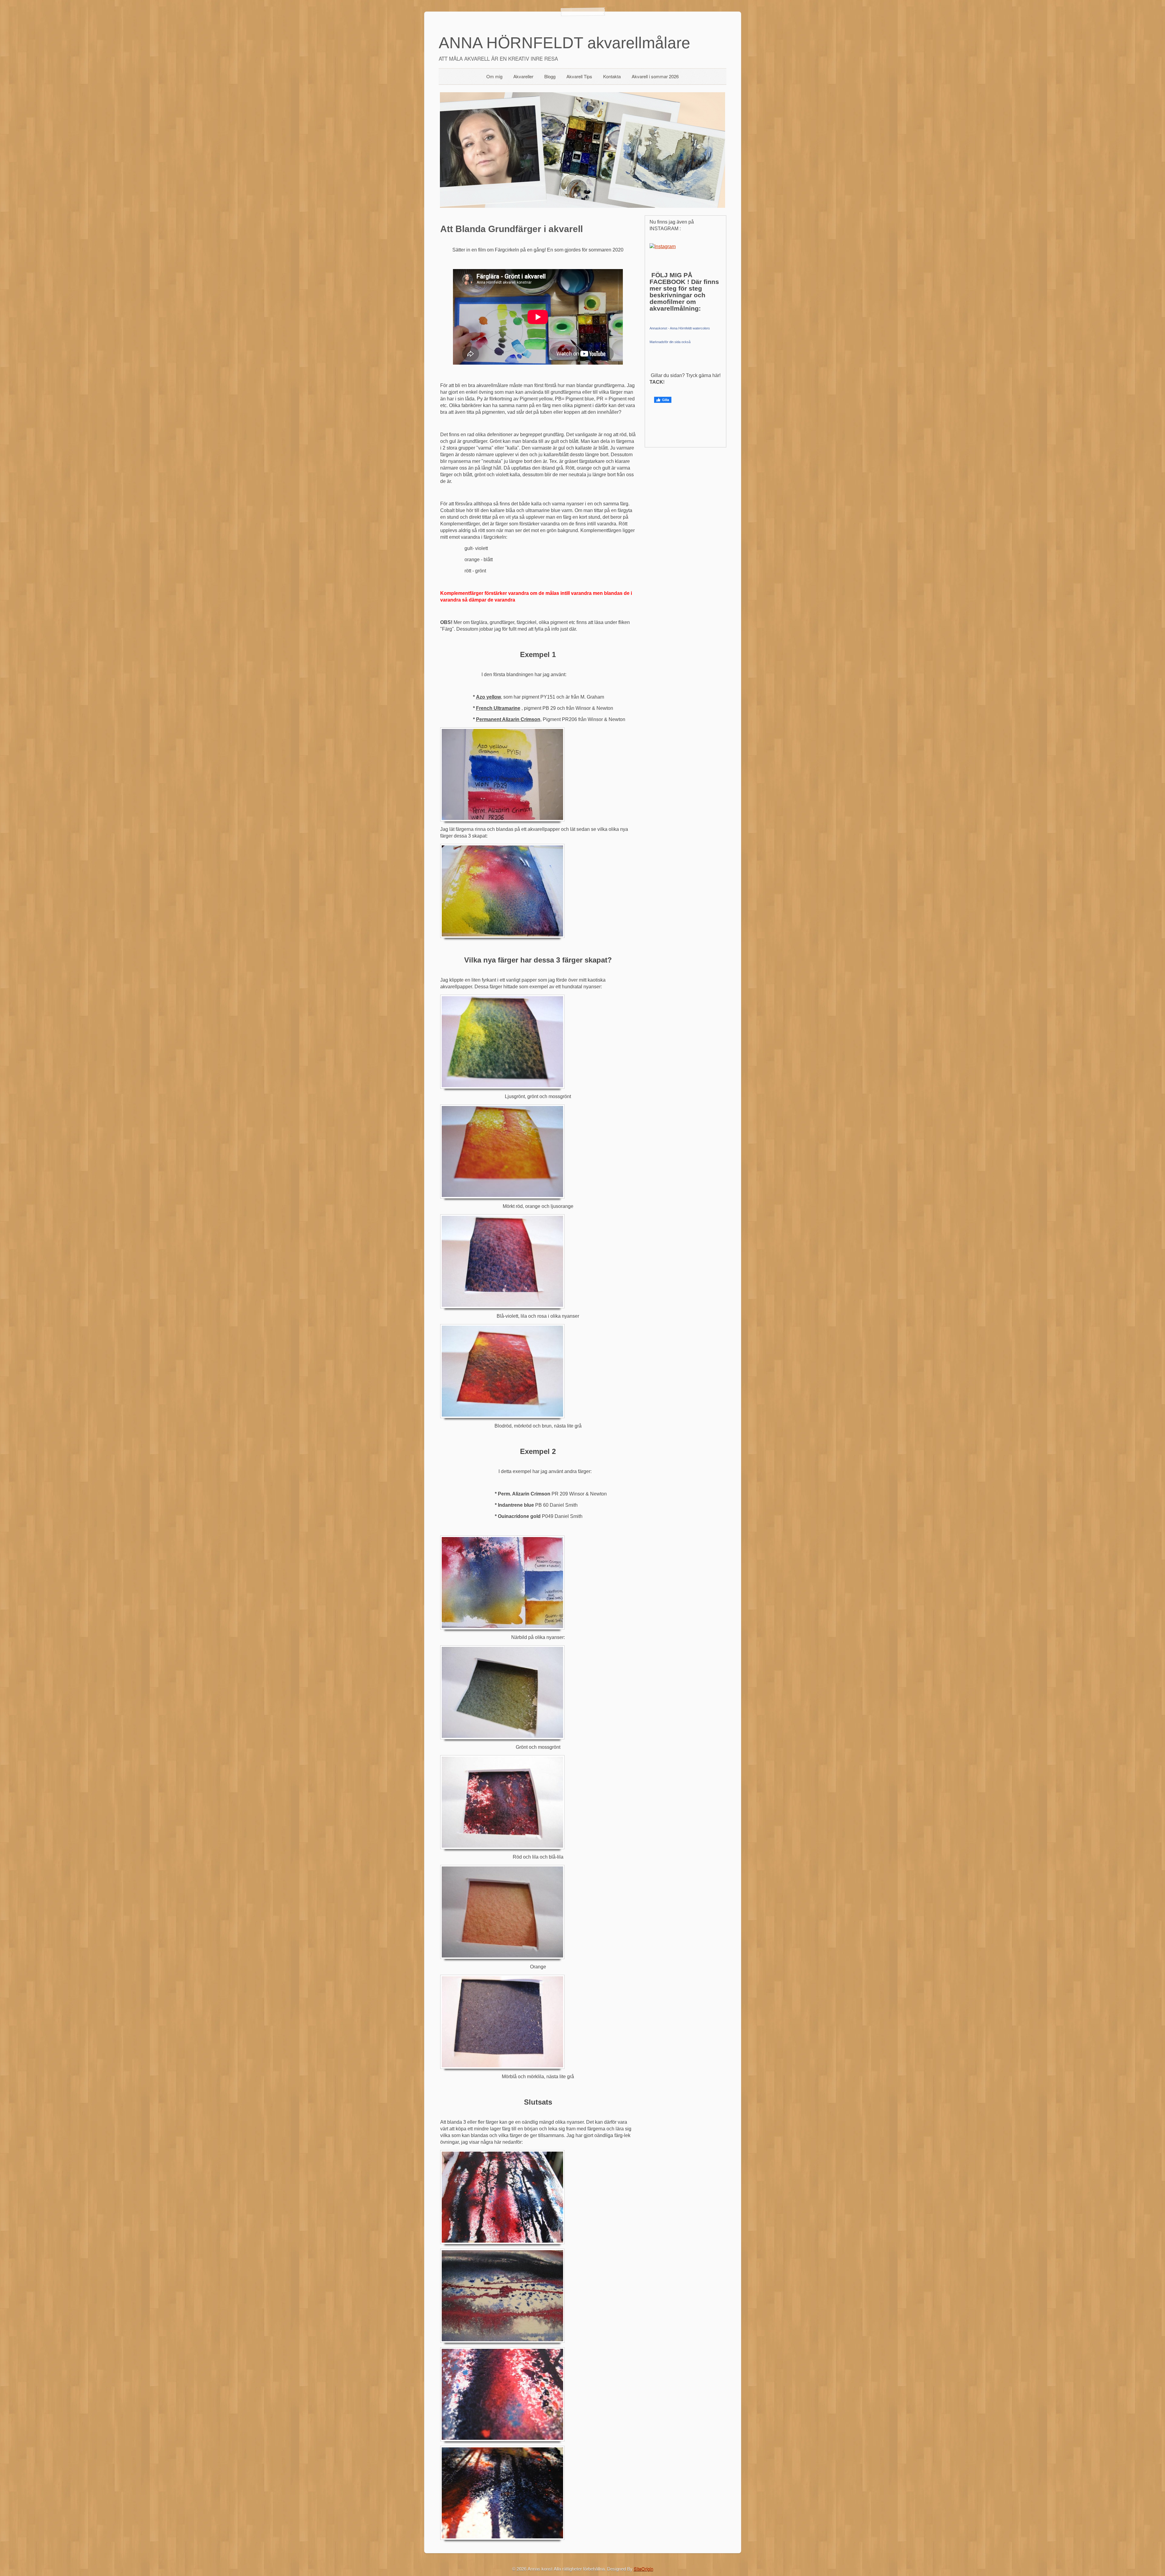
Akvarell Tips (579, 76)
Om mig (494, 76)
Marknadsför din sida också (670, 342)
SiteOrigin (643, 2569)
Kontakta (612, 76)
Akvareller (523, 76)
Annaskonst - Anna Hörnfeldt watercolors (680, 328)
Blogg (550, 76)
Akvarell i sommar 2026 (655, 76)
